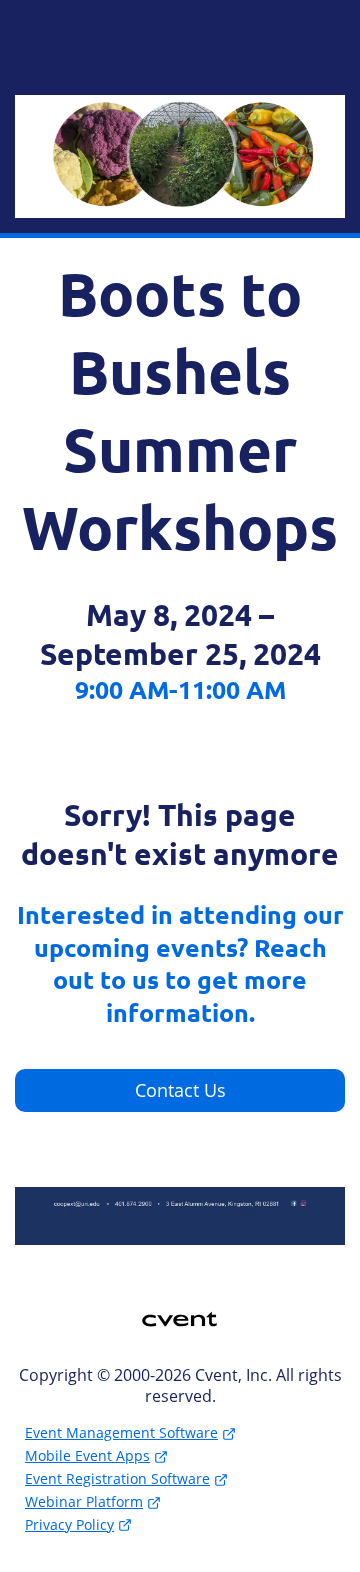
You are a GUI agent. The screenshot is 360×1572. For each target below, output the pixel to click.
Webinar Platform (84, 1501)
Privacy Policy (69, 1524)
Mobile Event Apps (87, 1455)
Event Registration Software (117, 1478)
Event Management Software (121, 1432)
